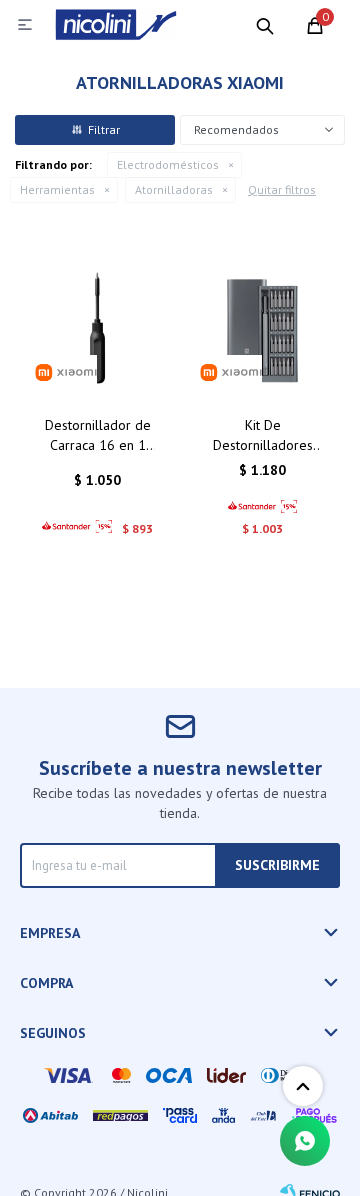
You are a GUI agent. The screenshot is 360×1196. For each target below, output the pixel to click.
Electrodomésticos (168, 164)
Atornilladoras (174, 189)
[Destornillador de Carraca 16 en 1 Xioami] (97, 327)
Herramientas (57, 189)
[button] (265, 25)
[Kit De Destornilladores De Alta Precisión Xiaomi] (262, 327)
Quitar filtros (282, 189)
